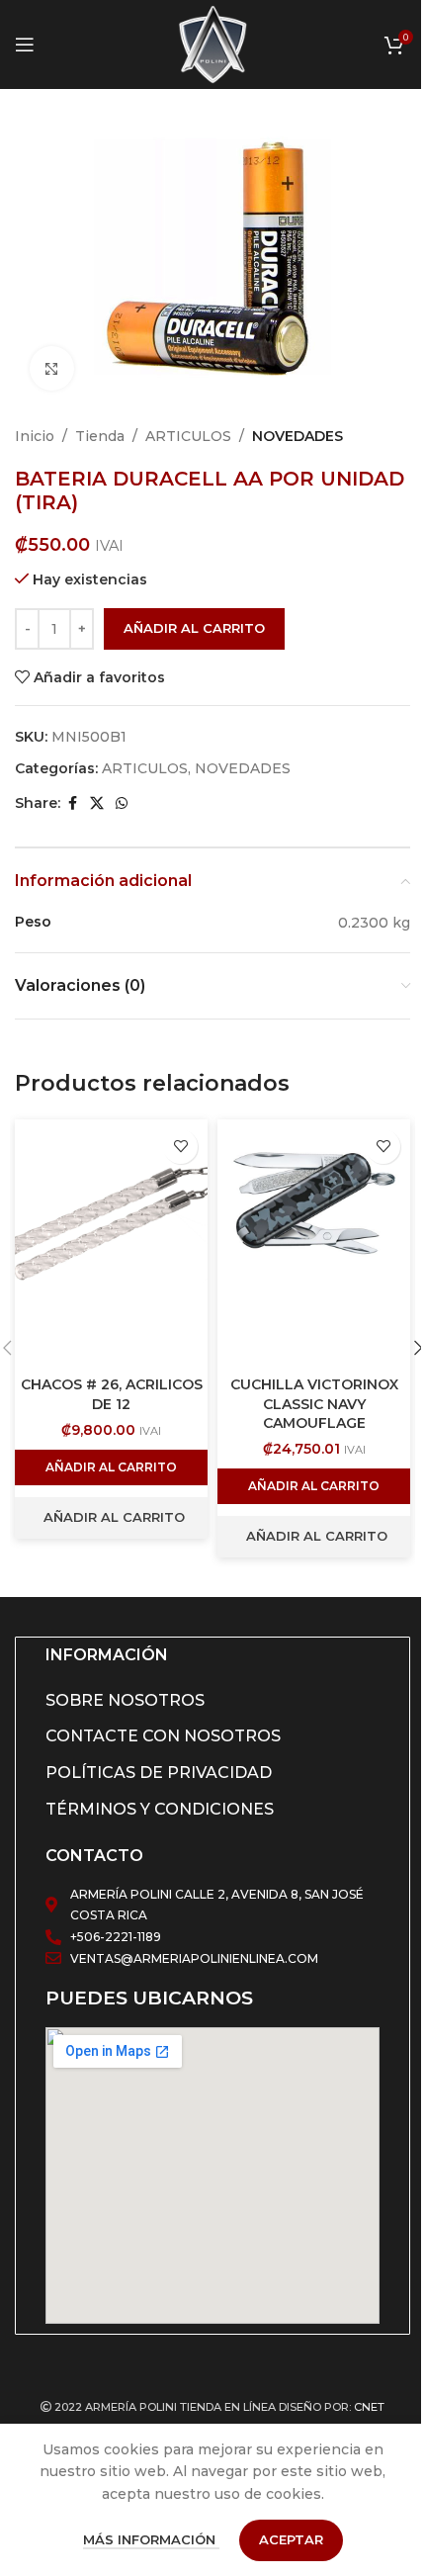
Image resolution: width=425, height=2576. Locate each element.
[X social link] (97, 803)
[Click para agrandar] (52, 368)
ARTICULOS (188, 436)
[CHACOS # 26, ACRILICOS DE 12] (111, 1243)
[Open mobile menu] (25, 44)
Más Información (151, 2539)
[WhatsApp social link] (122, 803)
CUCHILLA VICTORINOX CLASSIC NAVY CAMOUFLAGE (314, 1404)
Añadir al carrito (194, 628)
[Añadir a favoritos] (180, 1147)
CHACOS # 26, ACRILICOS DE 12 (112, 1394)
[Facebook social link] (72, 803)
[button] (111, 1467)
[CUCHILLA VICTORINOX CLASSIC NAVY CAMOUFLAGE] (314, 1243)
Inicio (35, 436)
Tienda (100, 436)
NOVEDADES (297, 436)
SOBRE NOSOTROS (125, 1700)
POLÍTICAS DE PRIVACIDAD (159, 1773)
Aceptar (291, 2539)
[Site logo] (212, 44)
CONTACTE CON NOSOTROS (163, 1736)
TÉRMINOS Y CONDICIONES (160, 1809)
